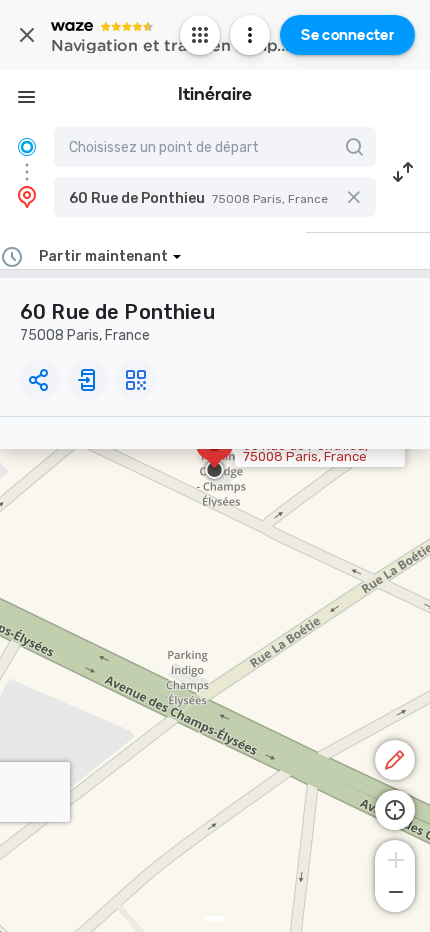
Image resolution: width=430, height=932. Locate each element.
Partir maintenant (103, 256)
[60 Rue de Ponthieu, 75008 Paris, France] (214, 454)
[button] (215, 197)
